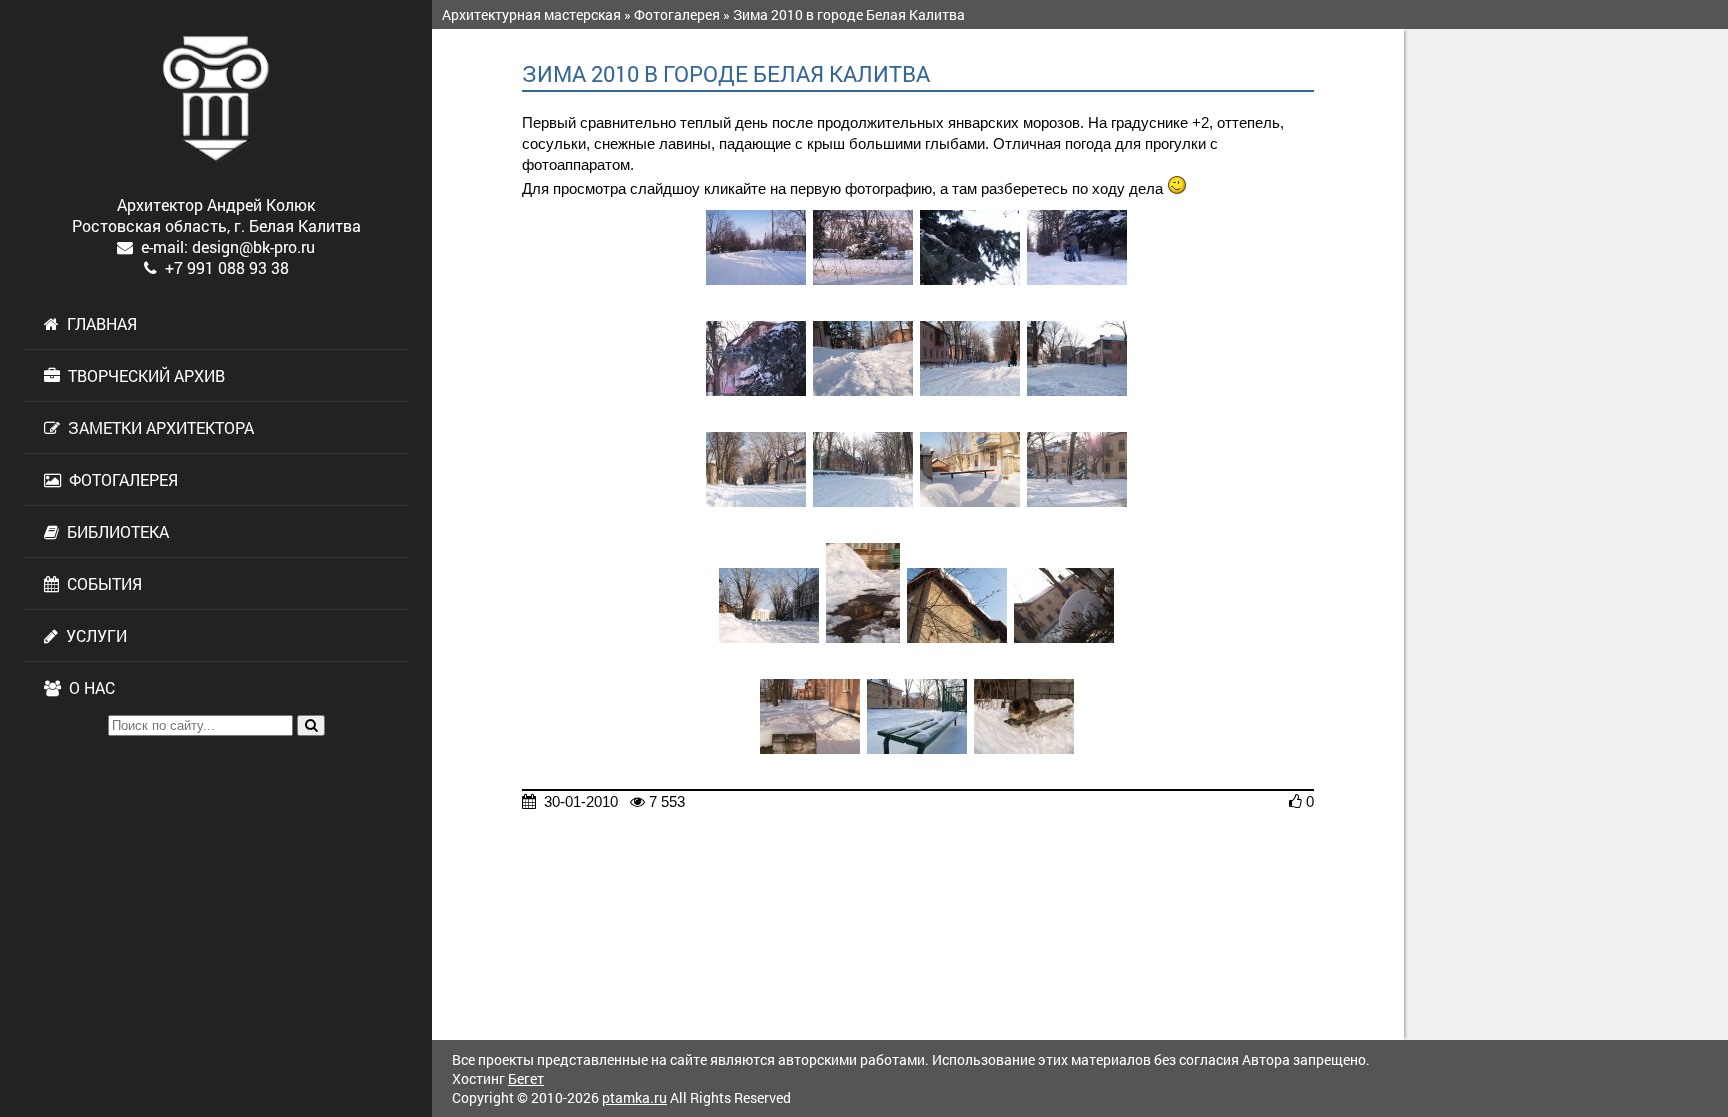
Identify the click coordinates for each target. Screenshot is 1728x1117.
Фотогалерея (119, 479)
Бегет (526, 1078)
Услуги (92, 635)
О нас (88, 687)
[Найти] (311, 725)
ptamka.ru (634, 1097)
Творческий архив (142, 375)
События (100, 583)
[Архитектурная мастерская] (216, 99)
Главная (98, 323)
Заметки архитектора (157, 427)
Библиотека (114, 531)
